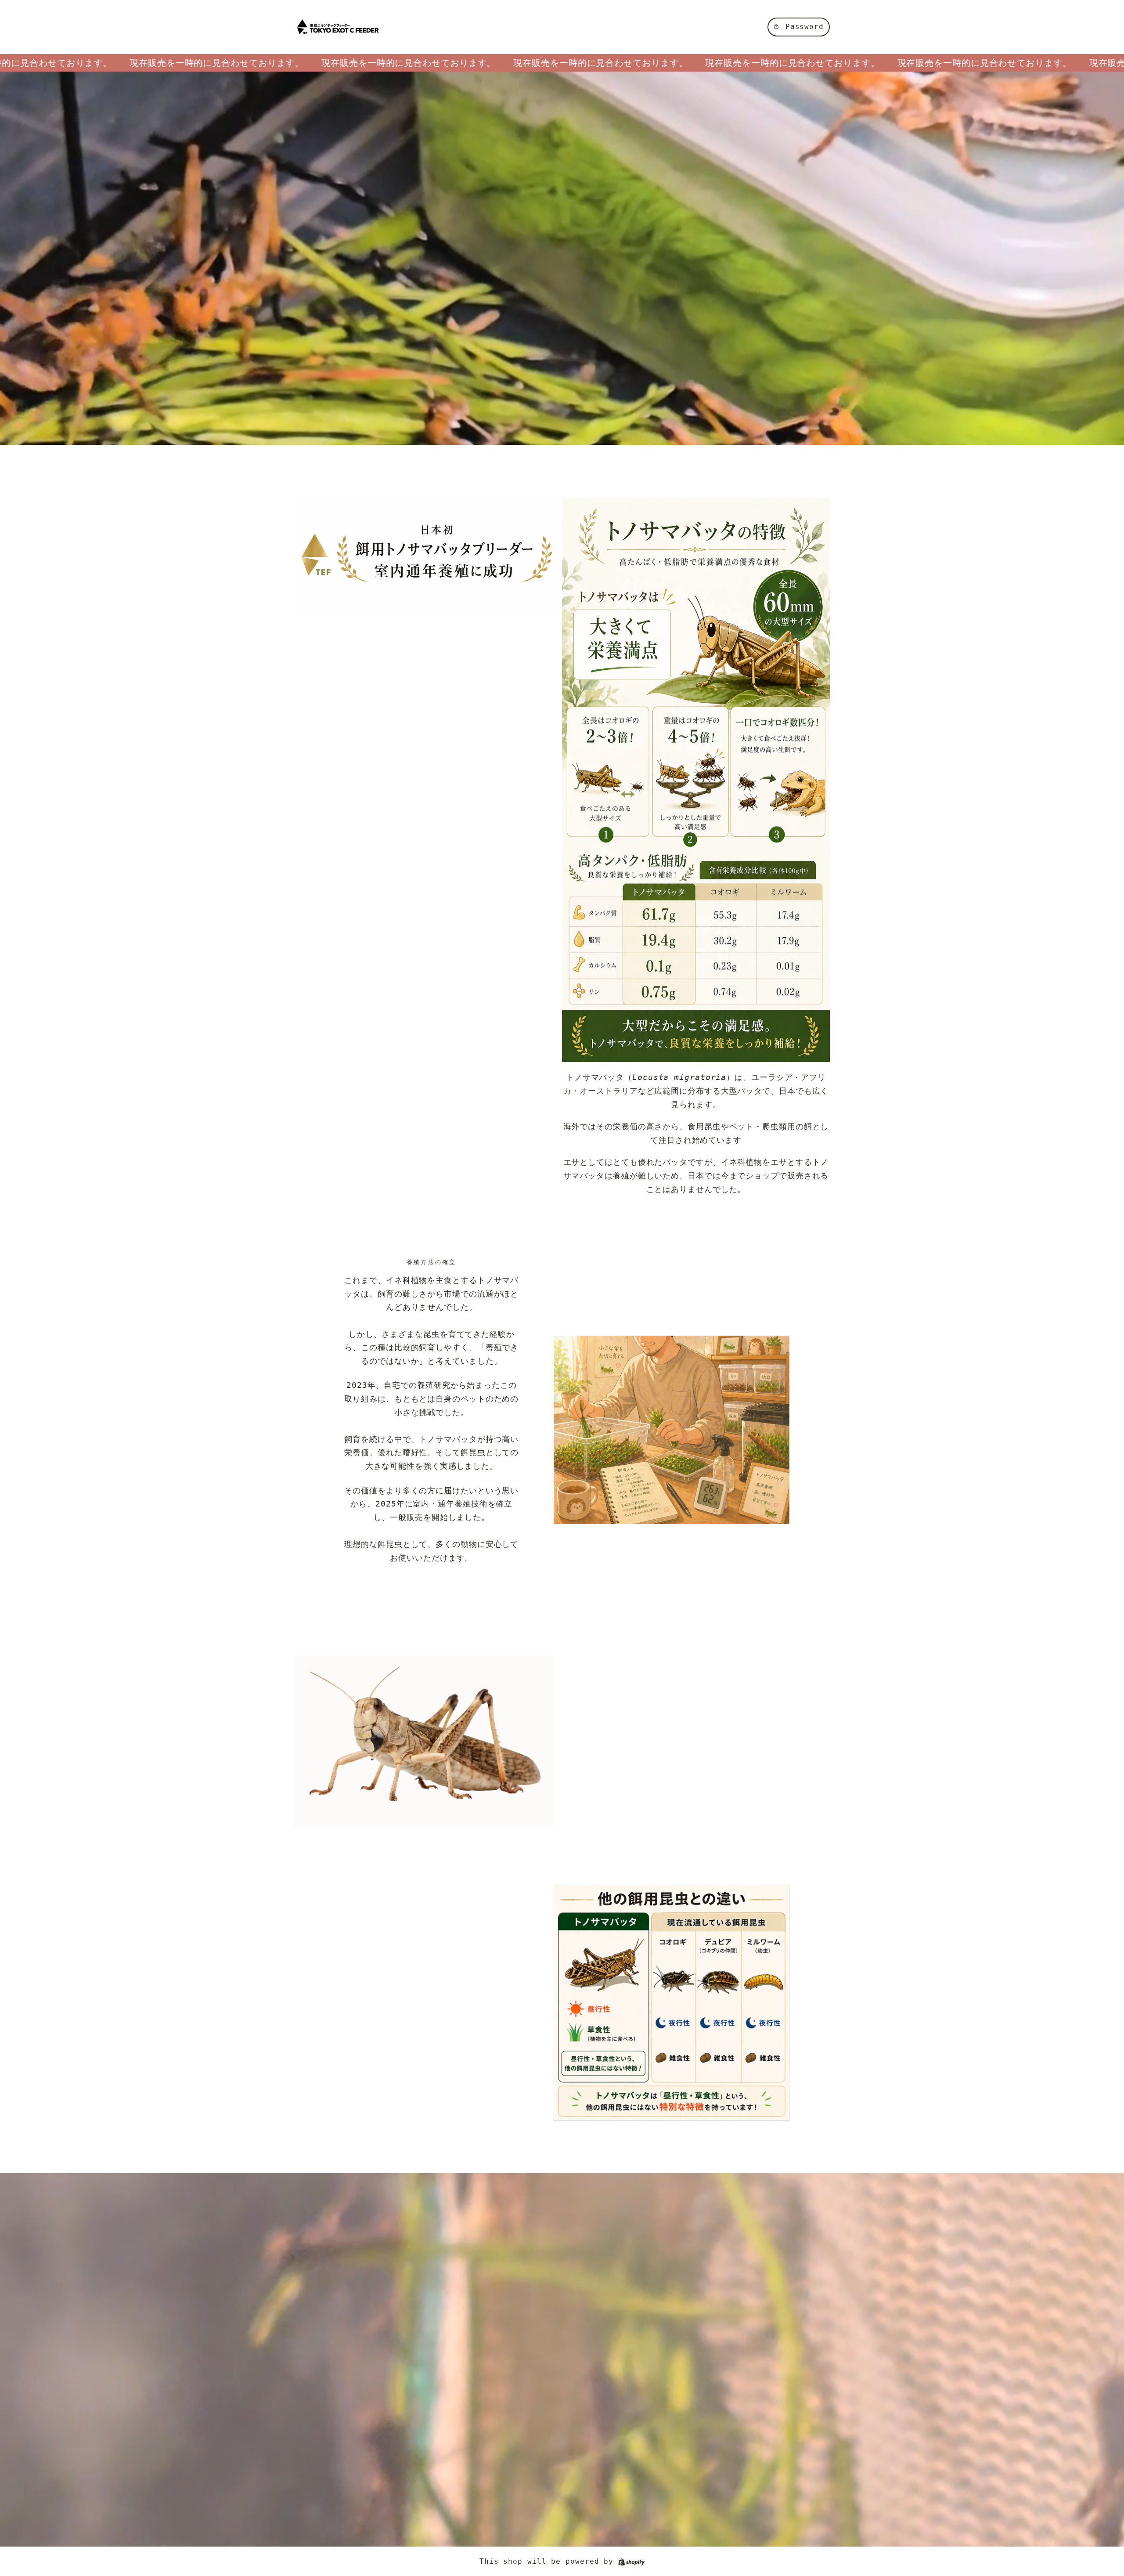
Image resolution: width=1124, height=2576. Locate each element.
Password (805, 27)
